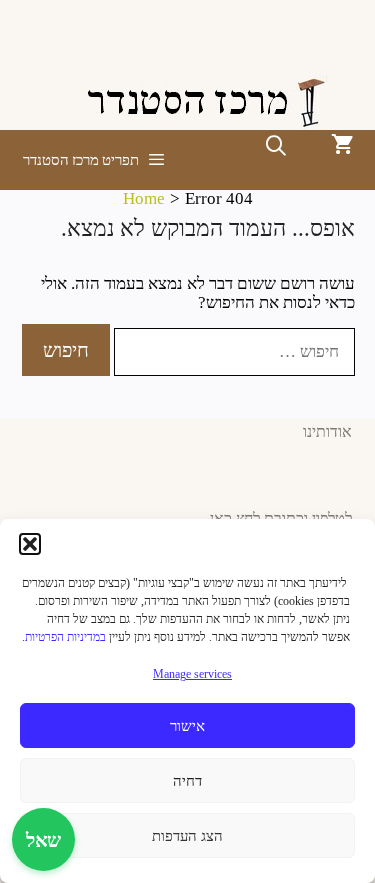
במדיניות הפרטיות (65, 637)
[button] (30, 544)
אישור (187, 726)
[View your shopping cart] (342, 146)
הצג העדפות (187, 836)
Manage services (192, 674)
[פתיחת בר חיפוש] (276, 146)
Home (144, 198)
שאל (43, 840)
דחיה (187, 781)
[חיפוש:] (232, 351)
